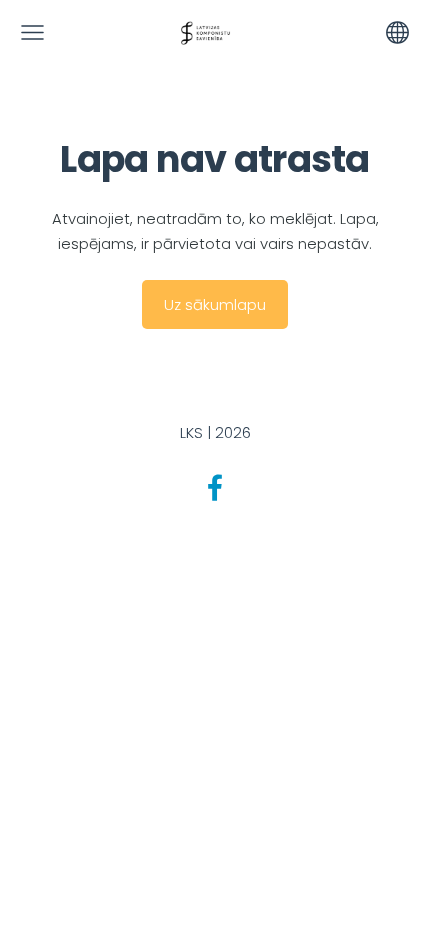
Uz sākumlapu (215, 304)
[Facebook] (215, 487)
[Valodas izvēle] (397, 32)
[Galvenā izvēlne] (32, 32)
